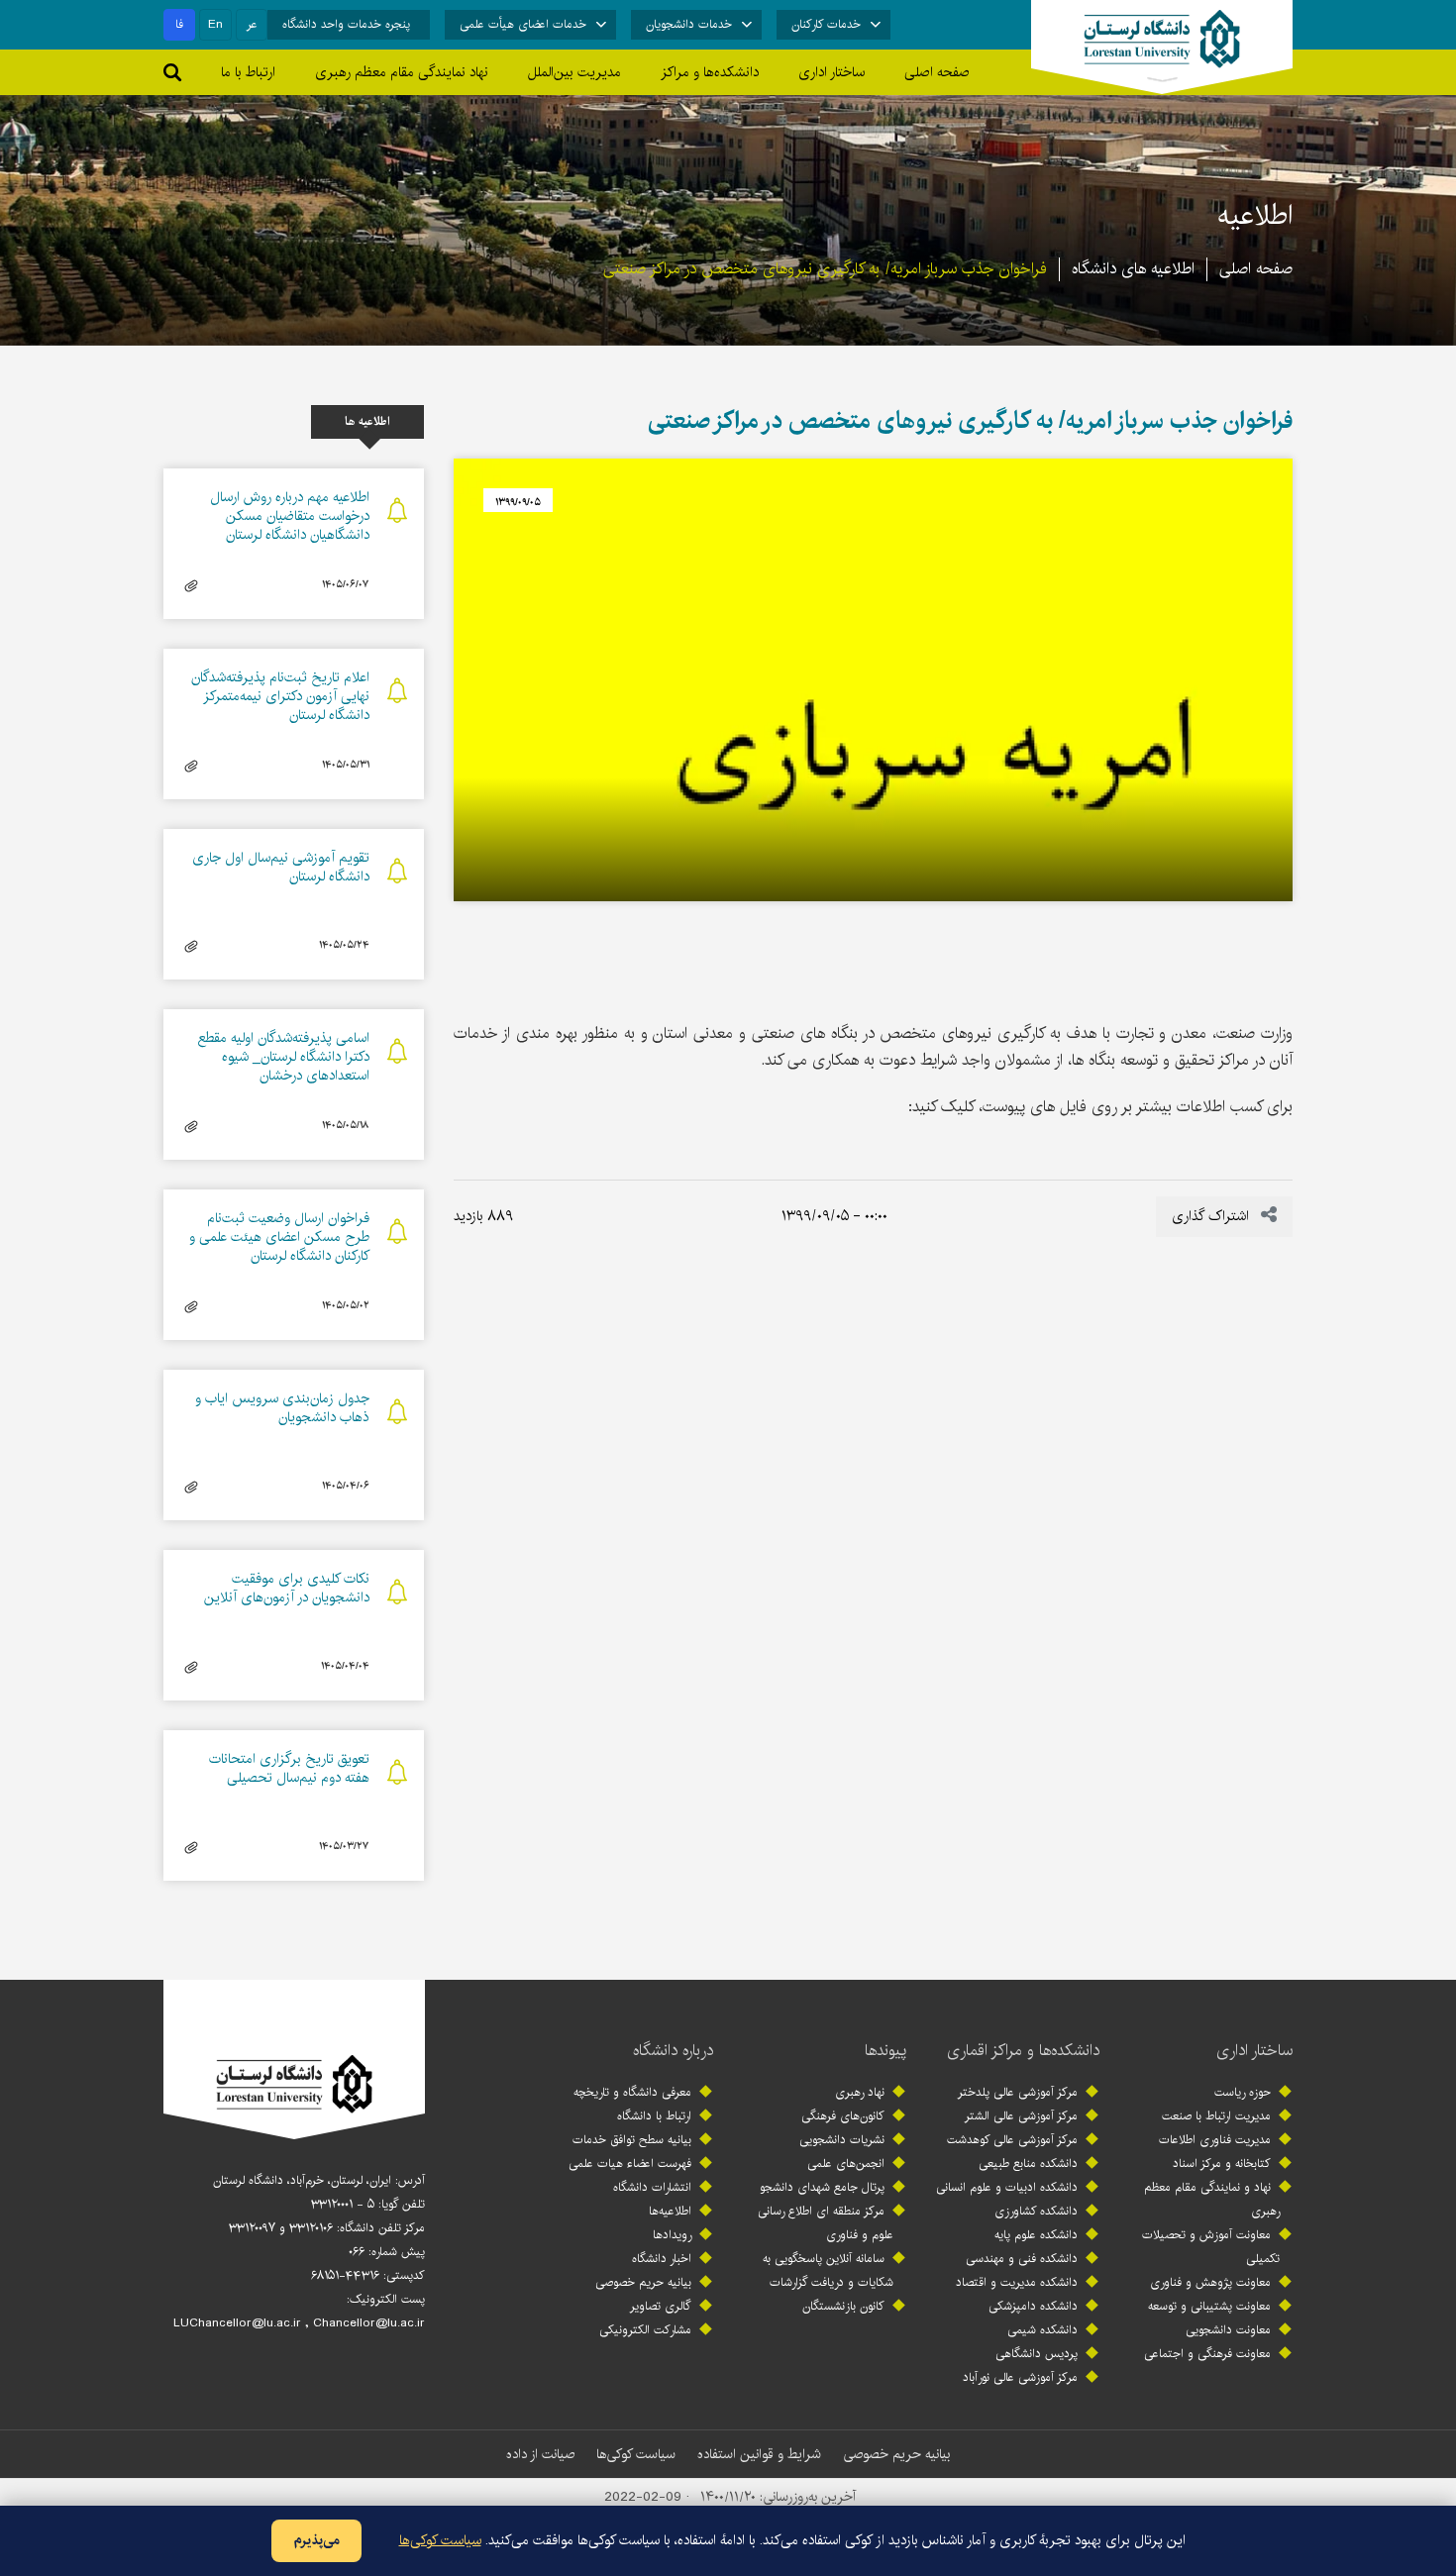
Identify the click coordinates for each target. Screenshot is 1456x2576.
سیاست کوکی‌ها (636, 2454)
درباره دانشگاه (673, 2051)
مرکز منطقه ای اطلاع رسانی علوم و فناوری (826, 2223)
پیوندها (885, 2051)
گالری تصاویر (661, 2306)
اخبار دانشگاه (662, 2259)
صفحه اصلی (937, 72)
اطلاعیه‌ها (670, 2211)
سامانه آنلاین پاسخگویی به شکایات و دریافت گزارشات (828, 2270)
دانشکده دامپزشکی (1033, 2306)
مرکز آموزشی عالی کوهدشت (1012, 2140)
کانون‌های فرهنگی (843, 2116)
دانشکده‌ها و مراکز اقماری (1023, 2051)
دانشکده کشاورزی (1036, 2211)
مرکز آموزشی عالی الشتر (1021, 2116)
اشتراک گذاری (1212, 1216)
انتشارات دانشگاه (652, 2187)
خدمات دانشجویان (689, 24)
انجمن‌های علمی (846, 2164)
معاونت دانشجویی (1228, 2330)
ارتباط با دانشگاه (654, 2116)
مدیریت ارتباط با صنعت (1216, 2116)
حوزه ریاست (1243, 2092)
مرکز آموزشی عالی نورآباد (1020, 2377)
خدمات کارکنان (826, 24)
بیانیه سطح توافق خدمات (632, 2140)
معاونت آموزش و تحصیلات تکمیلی (1211, 2247)
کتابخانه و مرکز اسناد (1222, 2164)
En (215, 24)
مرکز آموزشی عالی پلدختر (1018, 2092)
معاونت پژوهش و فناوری (1210, 2282)
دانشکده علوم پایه (1036, 2235)
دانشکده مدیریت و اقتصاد (1017, 2282)
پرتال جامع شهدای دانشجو (822, 2187)
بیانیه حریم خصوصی (643, 2282)
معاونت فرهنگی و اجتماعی (1207, 2354)
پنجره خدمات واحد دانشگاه (346, 24)
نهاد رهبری (860, 2092)
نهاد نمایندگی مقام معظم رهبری (402, 72)
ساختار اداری (1254, 2051)
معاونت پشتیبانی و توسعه (1209, 2306)
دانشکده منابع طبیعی (1028, 2164)
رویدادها (672, 2235)
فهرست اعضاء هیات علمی (630, 2164)
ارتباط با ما (248, 72)
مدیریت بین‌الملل (574, 72)
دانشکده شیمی (1042, 2330)
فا (179, 24)
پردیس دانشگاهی (1037, 2354)
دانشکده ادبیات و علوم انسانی (1007, 2187)
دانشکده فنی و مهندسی (1022, 2259)
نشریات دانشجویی (842, 2140)
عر (252, 24)
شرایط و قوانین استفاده (759, 2454)
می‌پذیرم (316, 2540)
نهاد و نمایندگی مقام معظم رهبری (1212, 2199)
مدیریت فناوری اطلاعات (1215, 2140)
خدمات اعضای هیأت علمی (523, 24)
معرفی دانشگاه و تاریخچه (632, 2092)
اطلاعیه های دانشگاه (1133, 269)
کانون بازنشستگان (843, 2306)
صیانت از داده (540, 2454)
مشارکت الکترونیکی (645, 2330)
